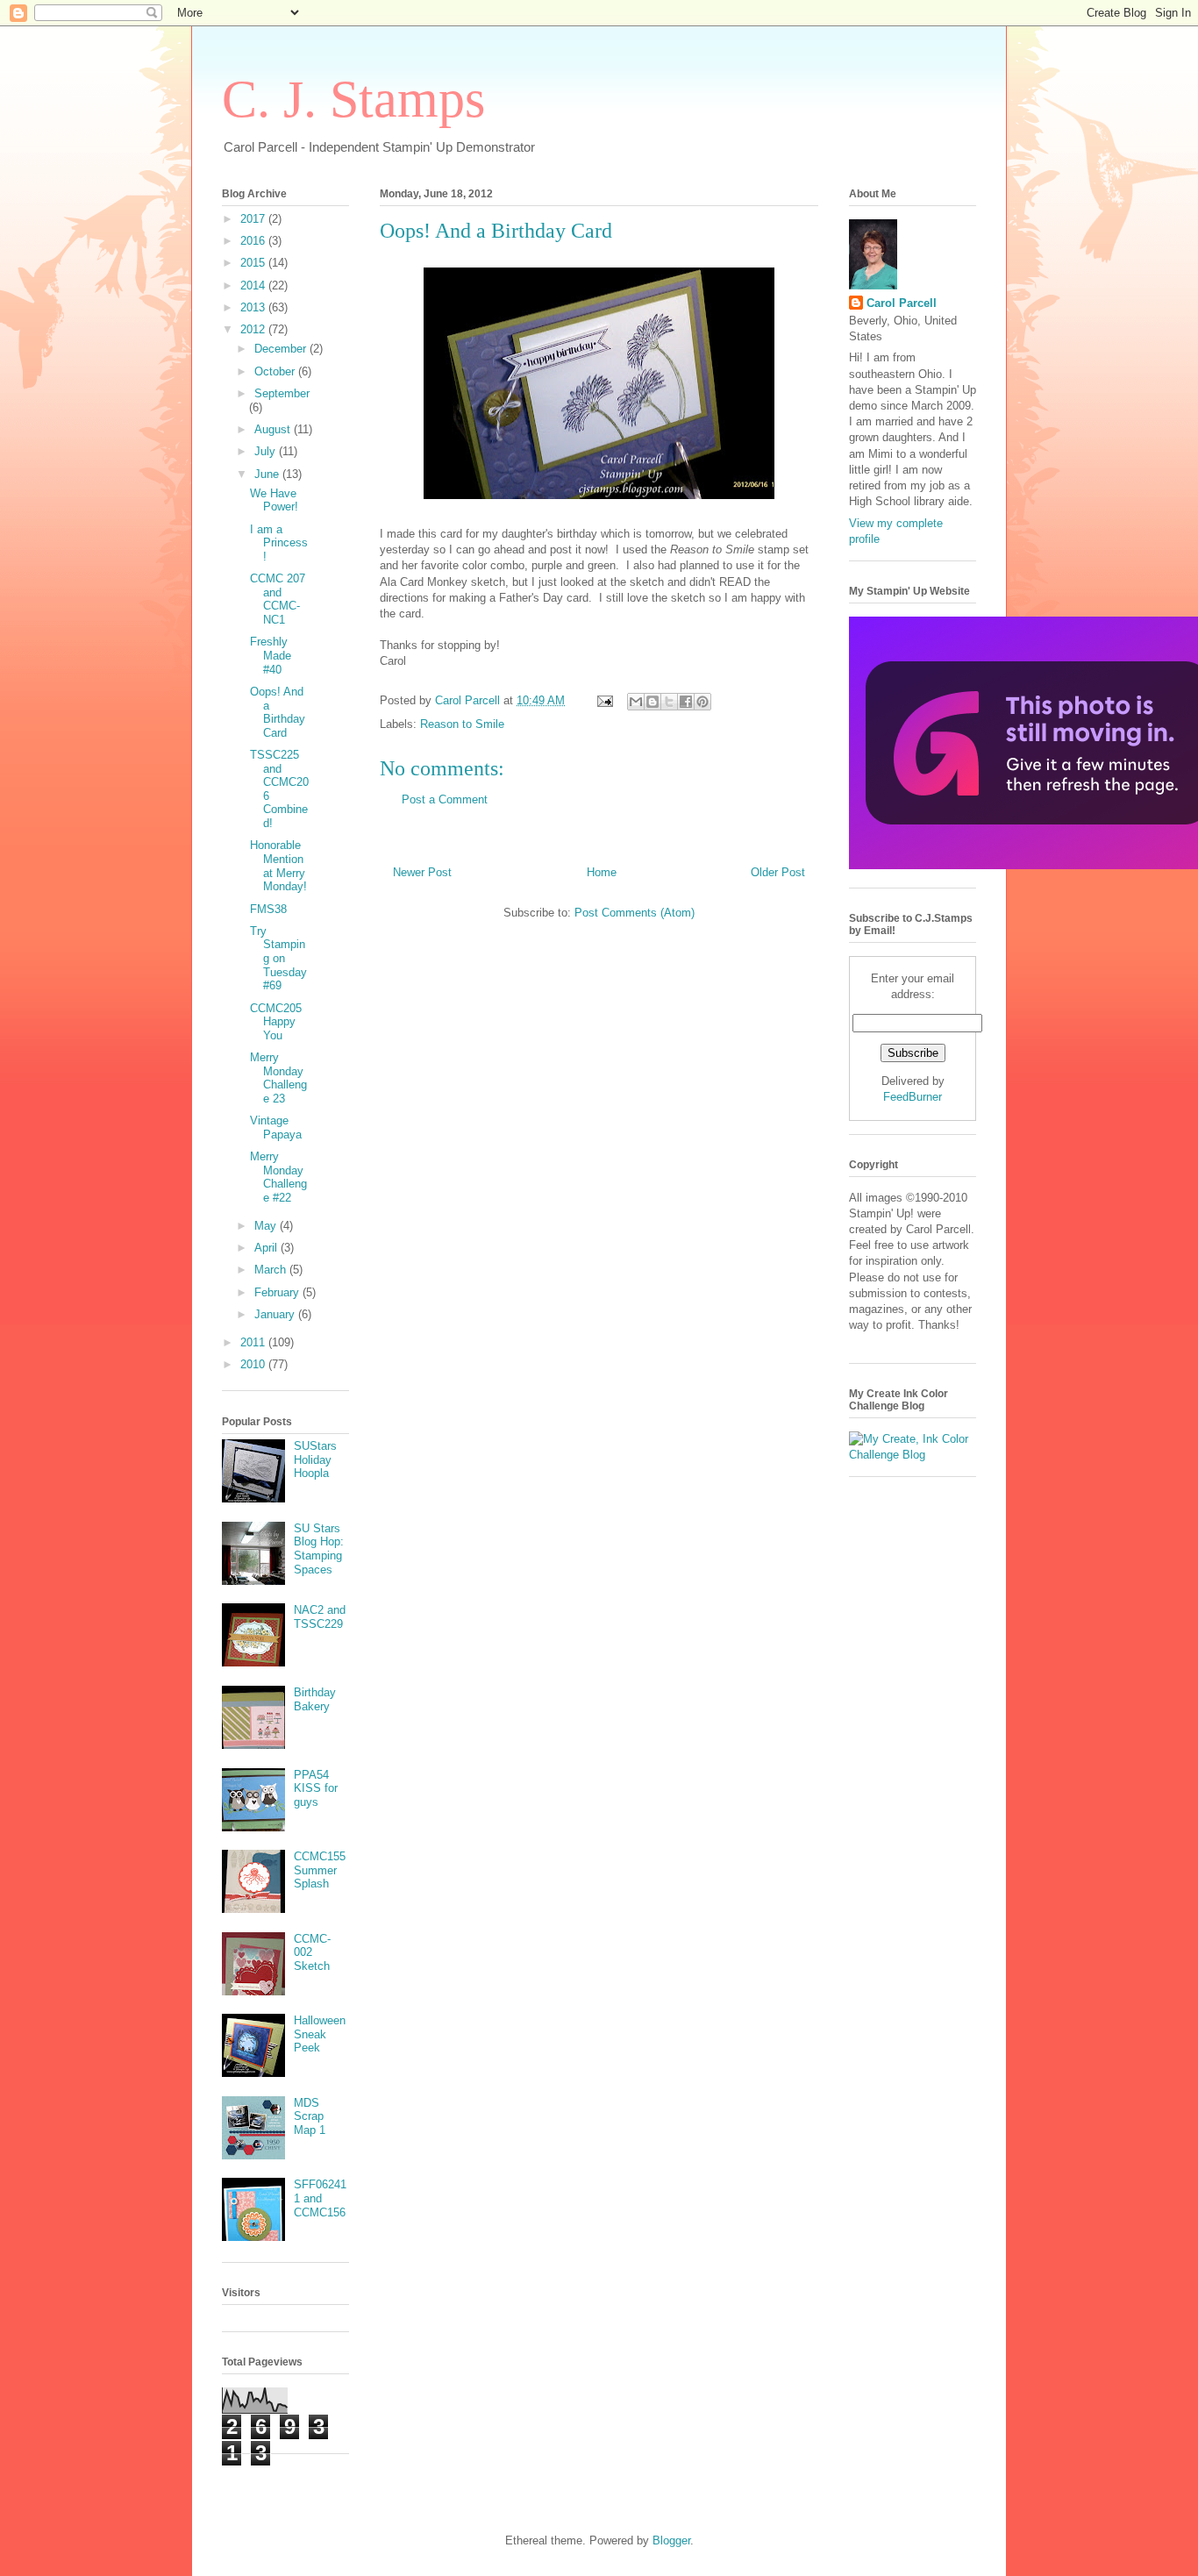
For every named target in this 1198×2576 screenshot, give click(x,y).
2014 (254, 285)
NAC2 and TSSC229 (320, 1617)
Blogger (671, 2540)
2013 (254, 307)
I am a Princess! (279, 543)
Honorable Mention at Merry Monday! (278, 866)
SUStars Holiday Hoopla (315, 1459)
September (282, 393)
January (276, 1314)
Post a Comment (445, 799)
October (276, 371)
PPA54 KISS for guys (316, 1788)
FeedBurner (913, 1097)
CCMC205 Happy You (276, 1022)
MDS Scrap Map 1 (310, 2116)
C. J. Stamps (353, 99)
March (272, 1270)
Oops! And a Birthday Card (278, 712)
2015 (254, 263)
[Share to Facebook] (686, 702)
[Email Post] (604, 700)
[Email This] (636, 702)
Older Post (778, 872)
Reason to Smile (462, 724)
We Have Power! (274, 500)
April (267, 1248)
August (274, 429)
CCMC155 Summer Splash (320, 1870)
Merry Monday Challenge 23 (278, 1078)
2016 (254, 241)
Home (602, 872)
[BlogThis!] (652, 702)
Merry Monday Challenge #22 (278, 1177)
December (282, 349)
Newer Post (422, 872)
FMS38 (268, 909)
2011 (254, 1342)
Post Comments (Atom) (635, 913)
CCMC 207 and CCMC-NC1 (278, 599)
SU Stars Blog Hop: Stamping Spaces (319, 1549)
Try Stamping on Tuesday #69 (278, 958)
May (267, 1226)
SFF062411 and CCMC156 (320, 2198)
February (278, 1292)
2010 (254, 1364)
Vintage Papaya (276, 1127)
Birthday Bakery (315, 1699)
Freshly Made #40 (271, 655)
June (268, 474)
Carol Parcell (902, 303)
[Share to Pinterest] (702, 702)
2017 (254, 219)
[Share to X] (669, 702)
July (267, 451)
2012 (254, 329)
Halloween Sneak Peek (320, 2034)
